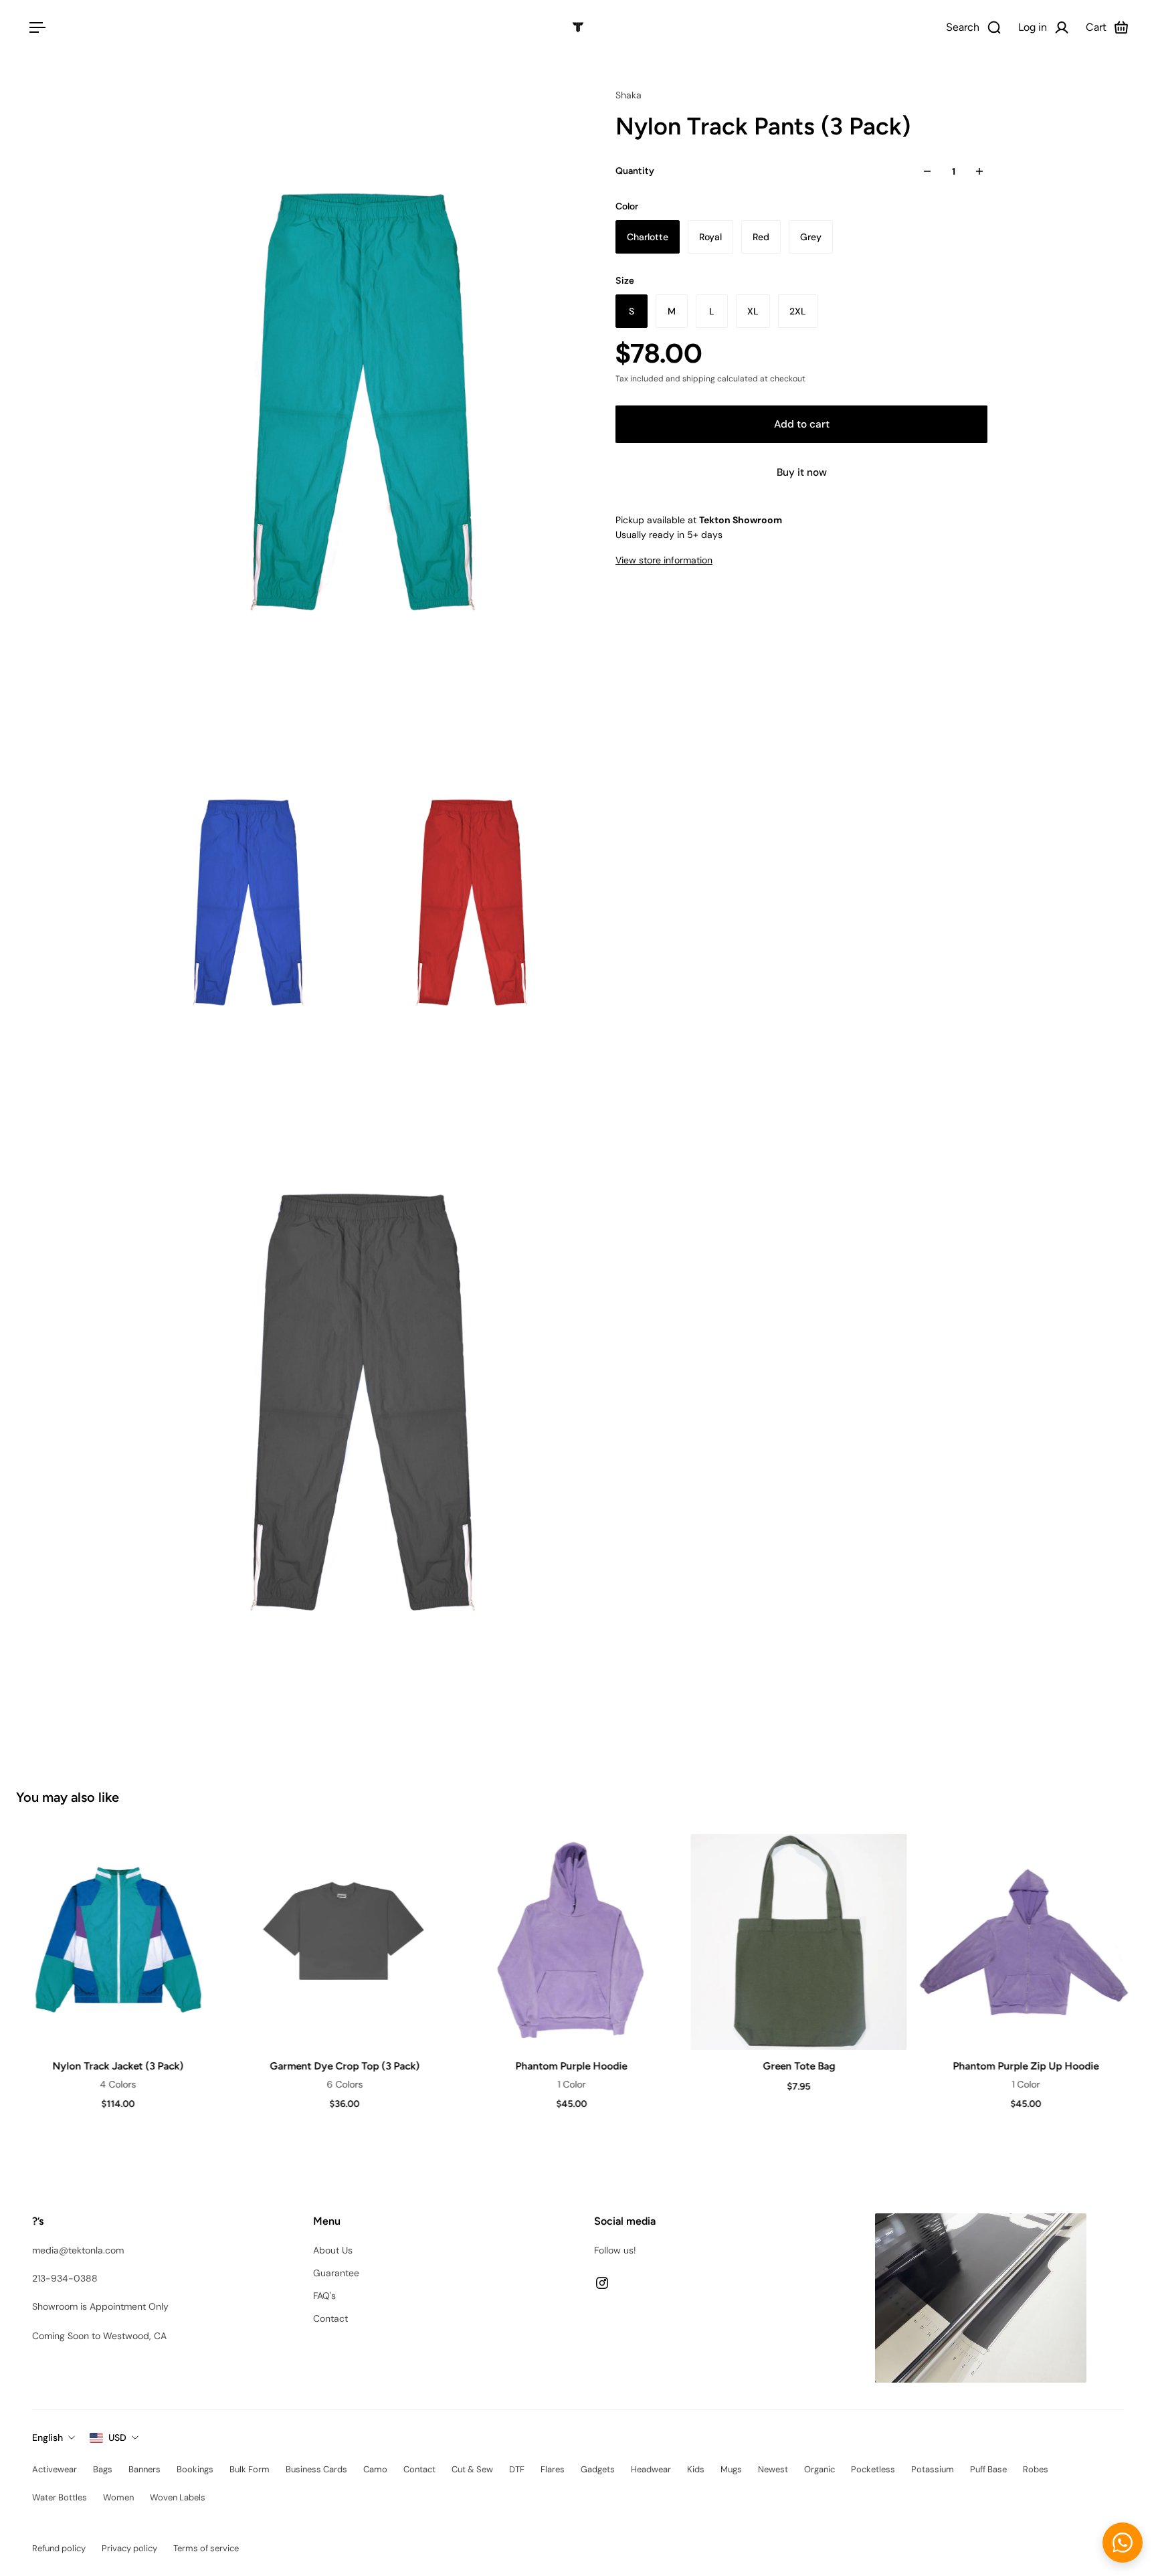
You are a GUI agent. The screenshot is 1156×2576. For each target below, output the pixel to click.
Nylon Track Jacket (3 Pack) (117, 2066)
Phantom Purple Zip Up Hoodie (1025, 2066)
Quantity (635, 171)
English (47, 2437)
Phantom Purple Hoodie (571, 2066)
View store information (664, 560)
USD (117, 2437)
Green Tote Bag (797, 2066)
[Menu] (35, 27)
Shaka (629, 95)
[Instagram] (602, 2283)
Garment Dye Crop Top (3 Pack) (344, 2066)
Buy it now (802, 472)
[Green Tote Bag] (798, 1942)
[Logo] (578, 27)
